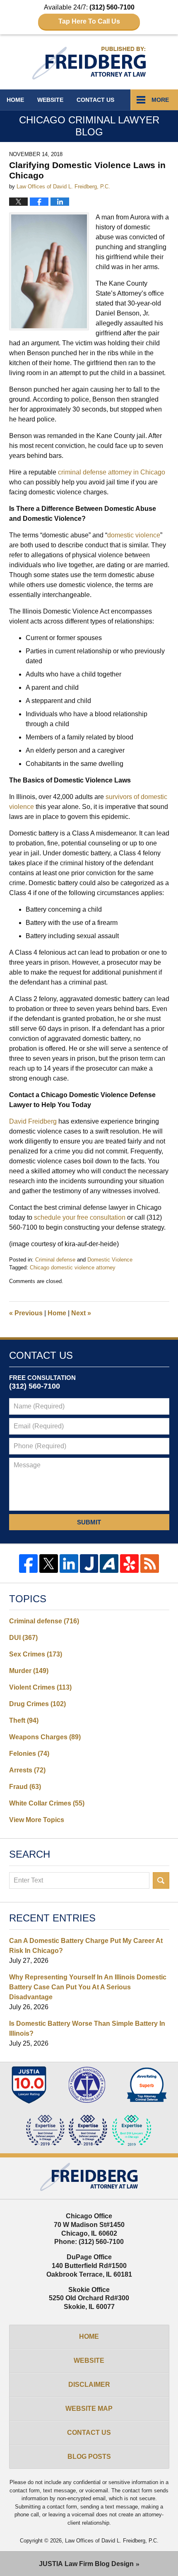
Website (50, 100)
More (160, 100)
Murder (29, 1671)
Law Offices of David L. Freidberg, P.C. (112, 2541)
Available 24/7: (89, 14)
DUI (23, 1638)
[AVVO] (109, 1564)
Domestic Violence (110, 1260)
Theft (24, 1720)
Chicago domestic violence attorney (73, 1268)
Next (81, 1313)
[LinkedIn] (69, 1564)
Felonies (29, 1754)
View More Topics (37, 1820)
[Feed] (150, 1564)
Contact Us (89, 2433)
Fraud (25, 1787)
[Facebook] (28, 1564)
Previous (26, 1313)
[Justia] (89, 1564)
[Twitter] (49, 1564)
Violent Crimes (40, 1687)
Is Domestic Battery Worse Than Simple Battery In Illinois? (87, 2028)
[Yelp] (129, 1564)
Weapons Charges (45, 1737)
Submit (89, 1522)
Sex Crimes (36, 1654)
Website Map (89, 2409)
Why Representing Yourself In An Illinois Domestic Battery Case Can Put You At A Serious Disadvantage (88, 1987)
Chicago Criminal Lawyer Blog (89, 63)
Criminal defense (55, 1260)
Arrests (27, 1770)
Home (15, 100)
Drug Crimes (37, 1704)
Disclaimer (89, 2385)
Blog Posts (89, 2457)
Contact (95, 100)
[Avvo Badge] (147, 2085)
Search (161, 1880)
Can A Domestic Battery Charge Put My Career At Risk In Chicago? (86, 1946)
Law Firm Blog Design (86, 2564)
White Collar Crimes (47, 1803)
